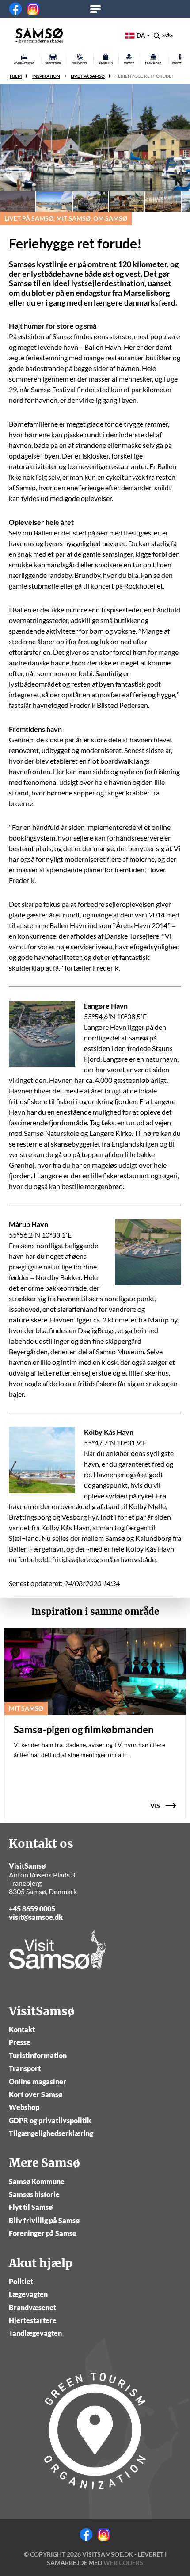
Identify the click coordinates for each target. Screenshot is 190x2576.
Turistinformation (38, 2055)
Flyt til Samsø (31, 2207)
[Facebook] (15, 9)
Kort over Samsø (36, 2094)
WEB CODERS (123, 2563)
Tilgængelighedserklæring (51, 2133)
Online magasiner (38, 2081)
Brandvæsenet (32, 2307)
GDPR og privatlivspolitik (50, 2120)
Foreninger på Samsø (43, 2233)
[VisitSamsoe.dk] (39, 35)
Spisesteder (53, 63)
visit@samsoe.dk (36, 1917)
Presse (20, 2042)
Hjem (16, 76)
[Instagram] (33, 9)
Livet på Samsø (88, 76)
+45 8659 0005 (32, 1909)
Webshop (24, 2107)
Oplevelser (80, 63)
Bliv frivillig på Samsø (44, 2220)
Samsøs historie (34, 2194)
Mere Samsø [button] (98, 9)
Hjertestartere (33, 2320)
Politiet (21, 2281)
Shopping (106, 63)
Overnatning (24, 63)
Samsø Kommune (37, 2181)
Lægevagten (28, 2294)
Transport (153, 63)
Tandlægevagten (35, 2333)
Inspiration (46, 76)
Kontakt (22, 2029)
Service (129, 63)
